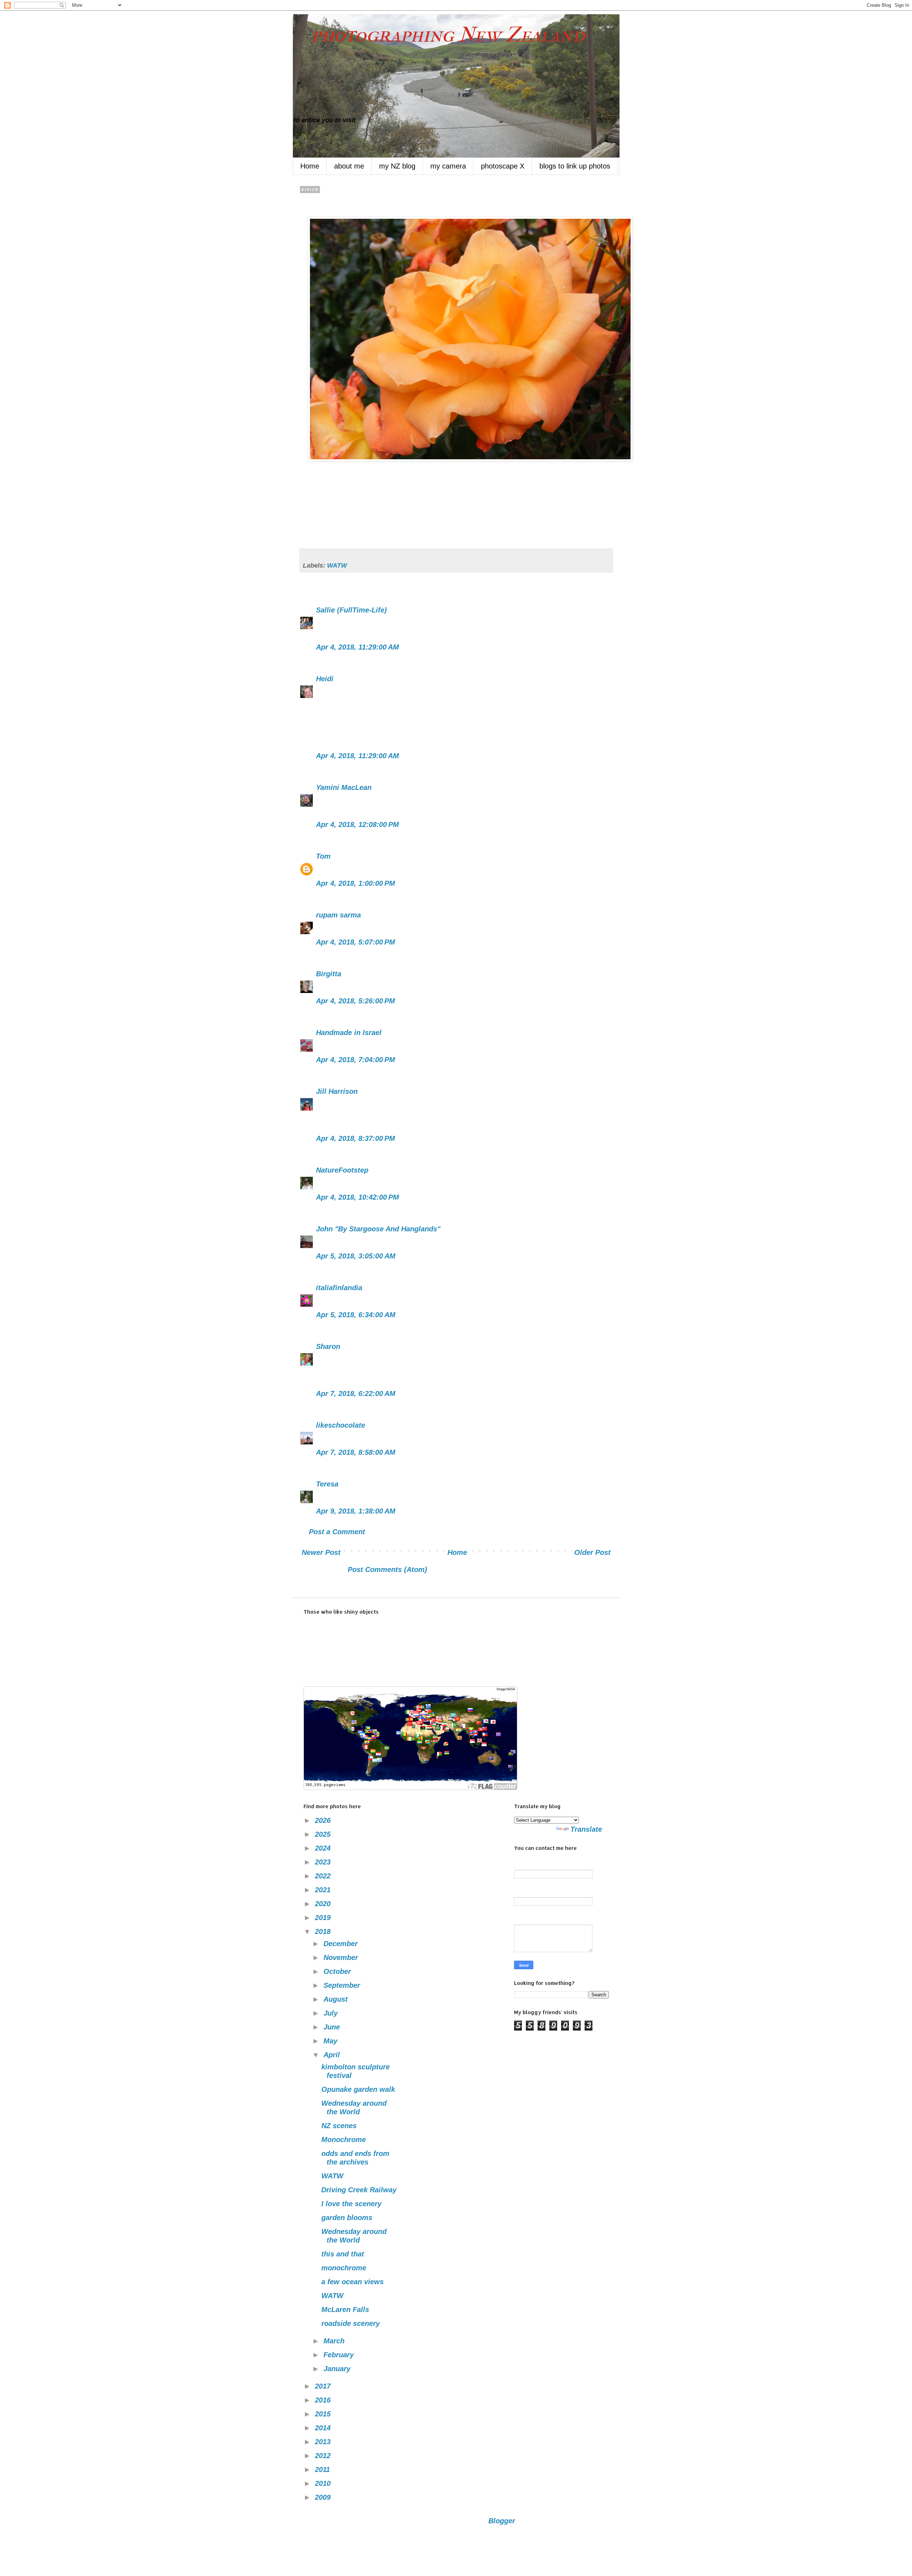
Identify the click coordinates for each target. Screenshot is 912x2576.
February (340, 2355)
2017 (324, 2386)
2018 (324, 1931)
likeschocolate (341, 1425)
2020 (324, 1904)
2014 (324, 2428)
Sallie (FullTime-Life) (351, 610)
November (342, 1957)
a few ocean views (353, 2282)
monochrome (344, 2268)
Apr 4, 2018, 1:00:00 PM (356, 883)
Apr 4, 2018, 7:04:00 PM (356, 1060)
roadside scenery (351, 2323)
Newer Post (321, 1552)
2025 (324, 1834)
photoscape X (503, 166)
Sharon (328, 1346)
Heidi (325, 679)
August (337, 1999)
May (331, 2041)
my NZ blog (397, 166)
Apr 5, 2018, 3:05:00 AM (356, 1256)
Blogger (502, 2521)
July (332, 2013)
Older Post (592, 1552)
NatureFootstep (342, 1170)
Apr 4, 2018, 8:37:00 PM (356, 1138)
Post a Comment (337, 1532)
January (338, 2369)
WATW (337, 565)
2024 (324, 1848)
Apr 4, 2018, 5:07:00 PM (356, 942)
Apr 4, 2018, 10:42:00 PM (357, 1197)
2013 (324, 2442)
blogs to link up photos (575, 166)
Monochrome (344, 2140)
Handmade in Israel (349, 1033)
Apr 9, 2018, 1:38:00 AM (356, 1511)
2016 (324, 2400)
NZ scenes (339, 2126)
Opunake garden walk (358, 2089)
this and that (343, 2254)
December (342, 1944)
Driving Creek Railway (359, 2190)
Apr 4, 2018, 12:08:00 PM (357, 824)
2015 (324, 2414)
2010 (324, 2483)
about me (349, 166)
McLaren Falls (345, 2309)
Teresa (327, 1484)
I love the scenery (351, 2204)
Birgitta (329, 974)
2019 (324, 1918)
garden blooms (347, 2218)
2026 (324, 1820)
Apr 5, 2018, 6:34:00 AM (356, 1315)
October (338, 1971)
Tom (323, 856)
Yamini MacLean (344, 787)
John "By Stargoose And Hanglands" (378, 1229)
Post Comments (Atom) (387, 1569)
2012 (324, 2456)
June (333, 2027)
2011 (323, 2469)
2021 (324, 1890)
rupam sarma (338, 915)
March (335, 2341)
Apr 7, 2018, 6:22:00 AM (356, 1393)
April (333, 2055)
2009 (324, 2497)
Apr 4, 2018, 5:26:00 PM (356, 1001)
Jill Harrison (337, 1091)
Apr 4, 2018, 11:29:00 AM (357, 647)
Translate (586, 1829)
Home (310, 166)
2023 (324, 1862)
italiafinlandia (339, 1288)
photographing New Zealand (439, 35)
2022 (324, 1876)
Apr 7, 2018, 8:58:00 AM (356, 1452)
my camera (448, 166)
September (343, 1985)
